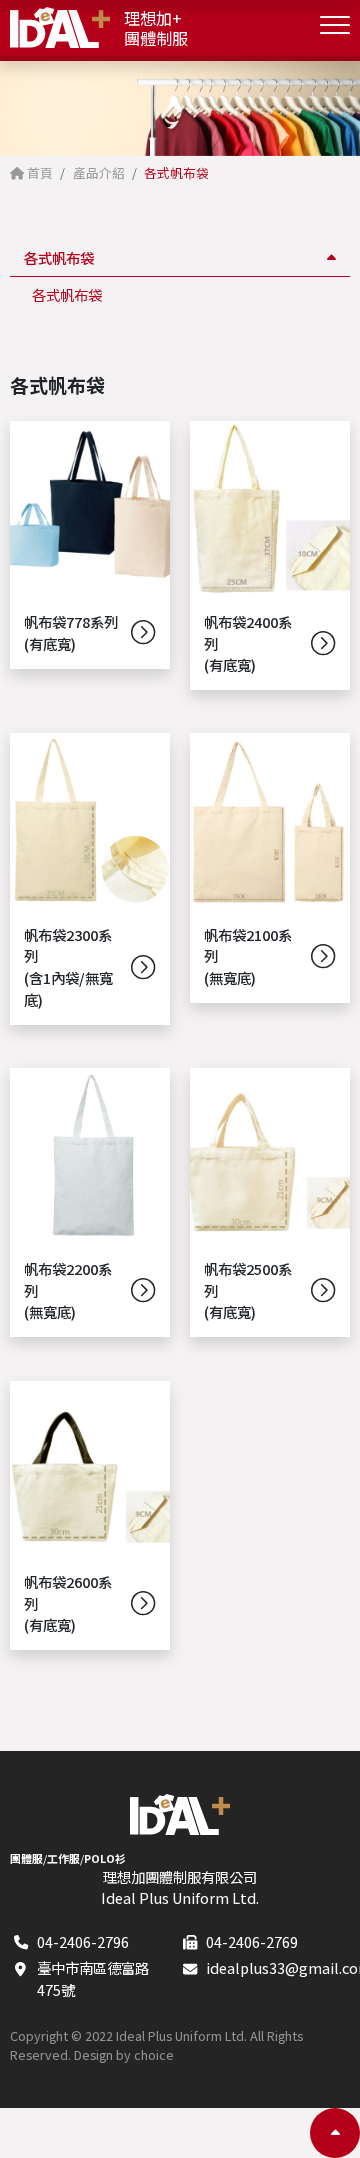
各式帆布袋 (67, 294)
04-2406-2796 (83, 1941)
